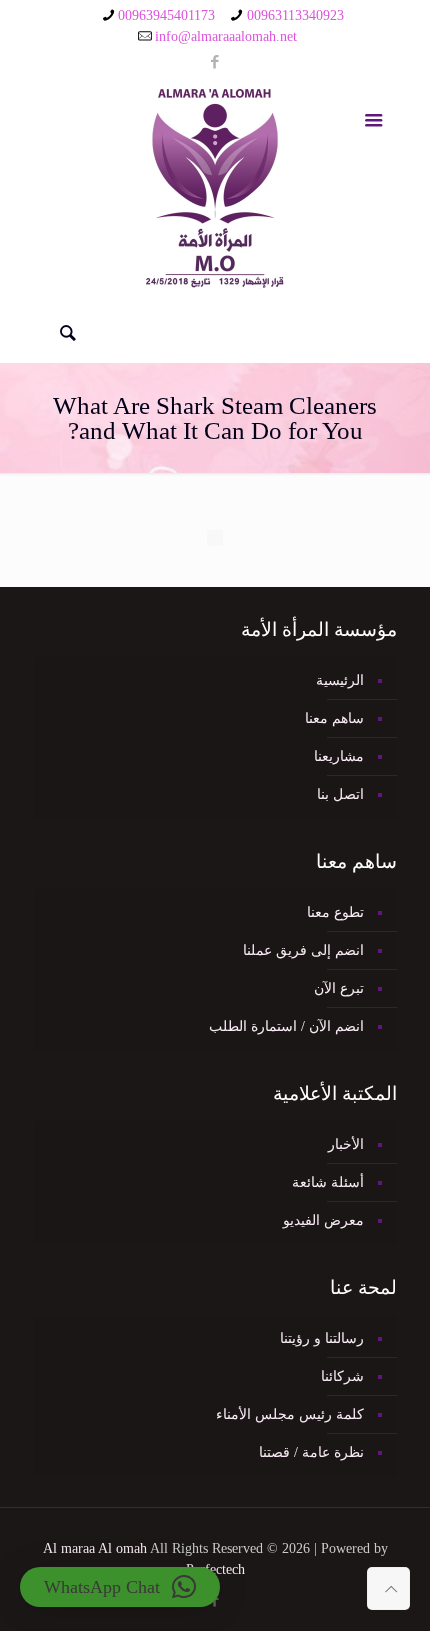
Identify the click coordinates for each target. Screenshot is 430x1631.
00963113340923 (295, 15)
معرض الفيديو (323, 1220)
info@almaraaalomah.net (226, 36)
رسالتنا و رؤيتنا (322, 1338)
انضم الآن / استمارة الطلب (286, 1026)
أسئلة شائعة (328, 1182)
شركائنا (342, 1376)
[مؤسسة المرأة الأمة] (215, 188)
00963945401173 (166, 15)
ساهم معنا (334, 718)
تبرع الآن (339, 988)
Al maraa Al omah (95, 1548)
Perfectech (215, 1569)
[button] (120, 1587)
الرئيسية (340, 680)
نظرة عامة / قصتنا (311, 1452)
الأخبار (346, 1144)
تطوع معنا (335, 912)
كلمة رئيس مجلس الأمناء (290, 1414)
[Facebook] (215, 62)
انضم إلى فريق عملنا (303, 950)
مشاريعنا (339, 756)
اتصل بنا (340, 794)
